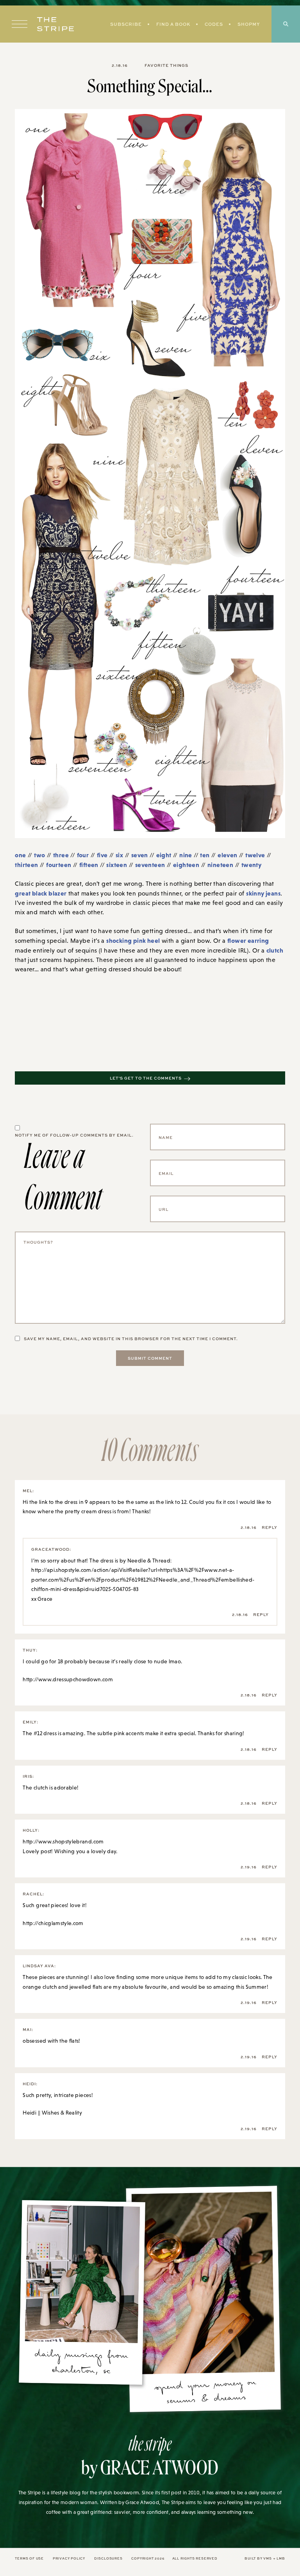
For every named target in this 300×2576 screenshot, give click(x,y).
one (20, 855)
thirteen (26, 865)
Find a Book (173, 24)
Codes (214, 24)
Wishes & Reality (62, 2113)
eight (164, 855)
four (83, 855)
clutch (275, 950)
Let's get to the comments (146, 1078)
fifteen (89, 865)
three (61, 855)
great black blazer (41, 893)
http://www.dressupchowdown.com (68, 1679)
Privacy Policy (69, 2558)
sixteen (117, 865)
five (102, 855)
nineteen (220, 865)
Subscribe (126, 24)
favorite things (166, 65)
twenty (251, 865)
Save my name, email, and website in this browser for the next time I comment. (131, 1339)
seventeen (150, 865)
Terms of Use (29, 2558)
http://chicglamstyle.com (53, 1923)
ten (205, 855)
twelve (255, 855)
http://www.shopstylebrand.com (63, 1841)
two (39, 855)
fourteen (59, 865)
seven (140, 855)
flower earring (248, 940)
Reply (270, 1527)
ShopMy (249, 24)
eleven (227, 855)
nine (186, 855)
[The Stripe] (55, 24)
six (119, 855)
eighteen (186, 865)
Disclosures (108, 2558)
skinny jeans (263, 893)
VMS (267, 2558)
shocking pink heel (133, 940)
